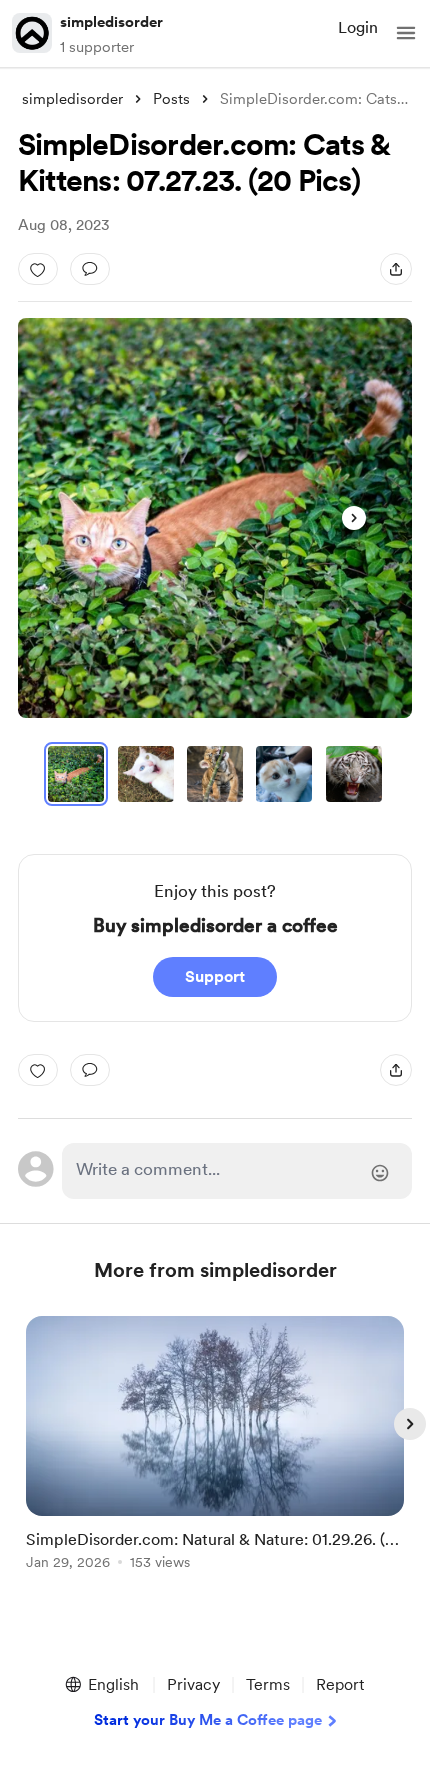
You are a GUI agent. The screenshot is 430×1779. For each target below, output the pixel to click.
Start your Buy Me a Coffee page (208, 1720)
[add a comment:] (90, 269)
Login (358, 27)
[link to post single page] (215, 1446)
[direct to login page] (237, 1171)
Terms (268, 1684)
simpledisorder (111, 22)
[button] (406, 33)
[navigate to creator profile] (32, 33)
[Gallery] (215, 518)
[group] (215, 1454)
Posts (171, 99)
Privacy (193, 1684)
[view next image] (354, 518)
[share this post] (396, 269)
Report (340, 1684)
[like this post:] (38, 269)
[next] (410, 1424)
